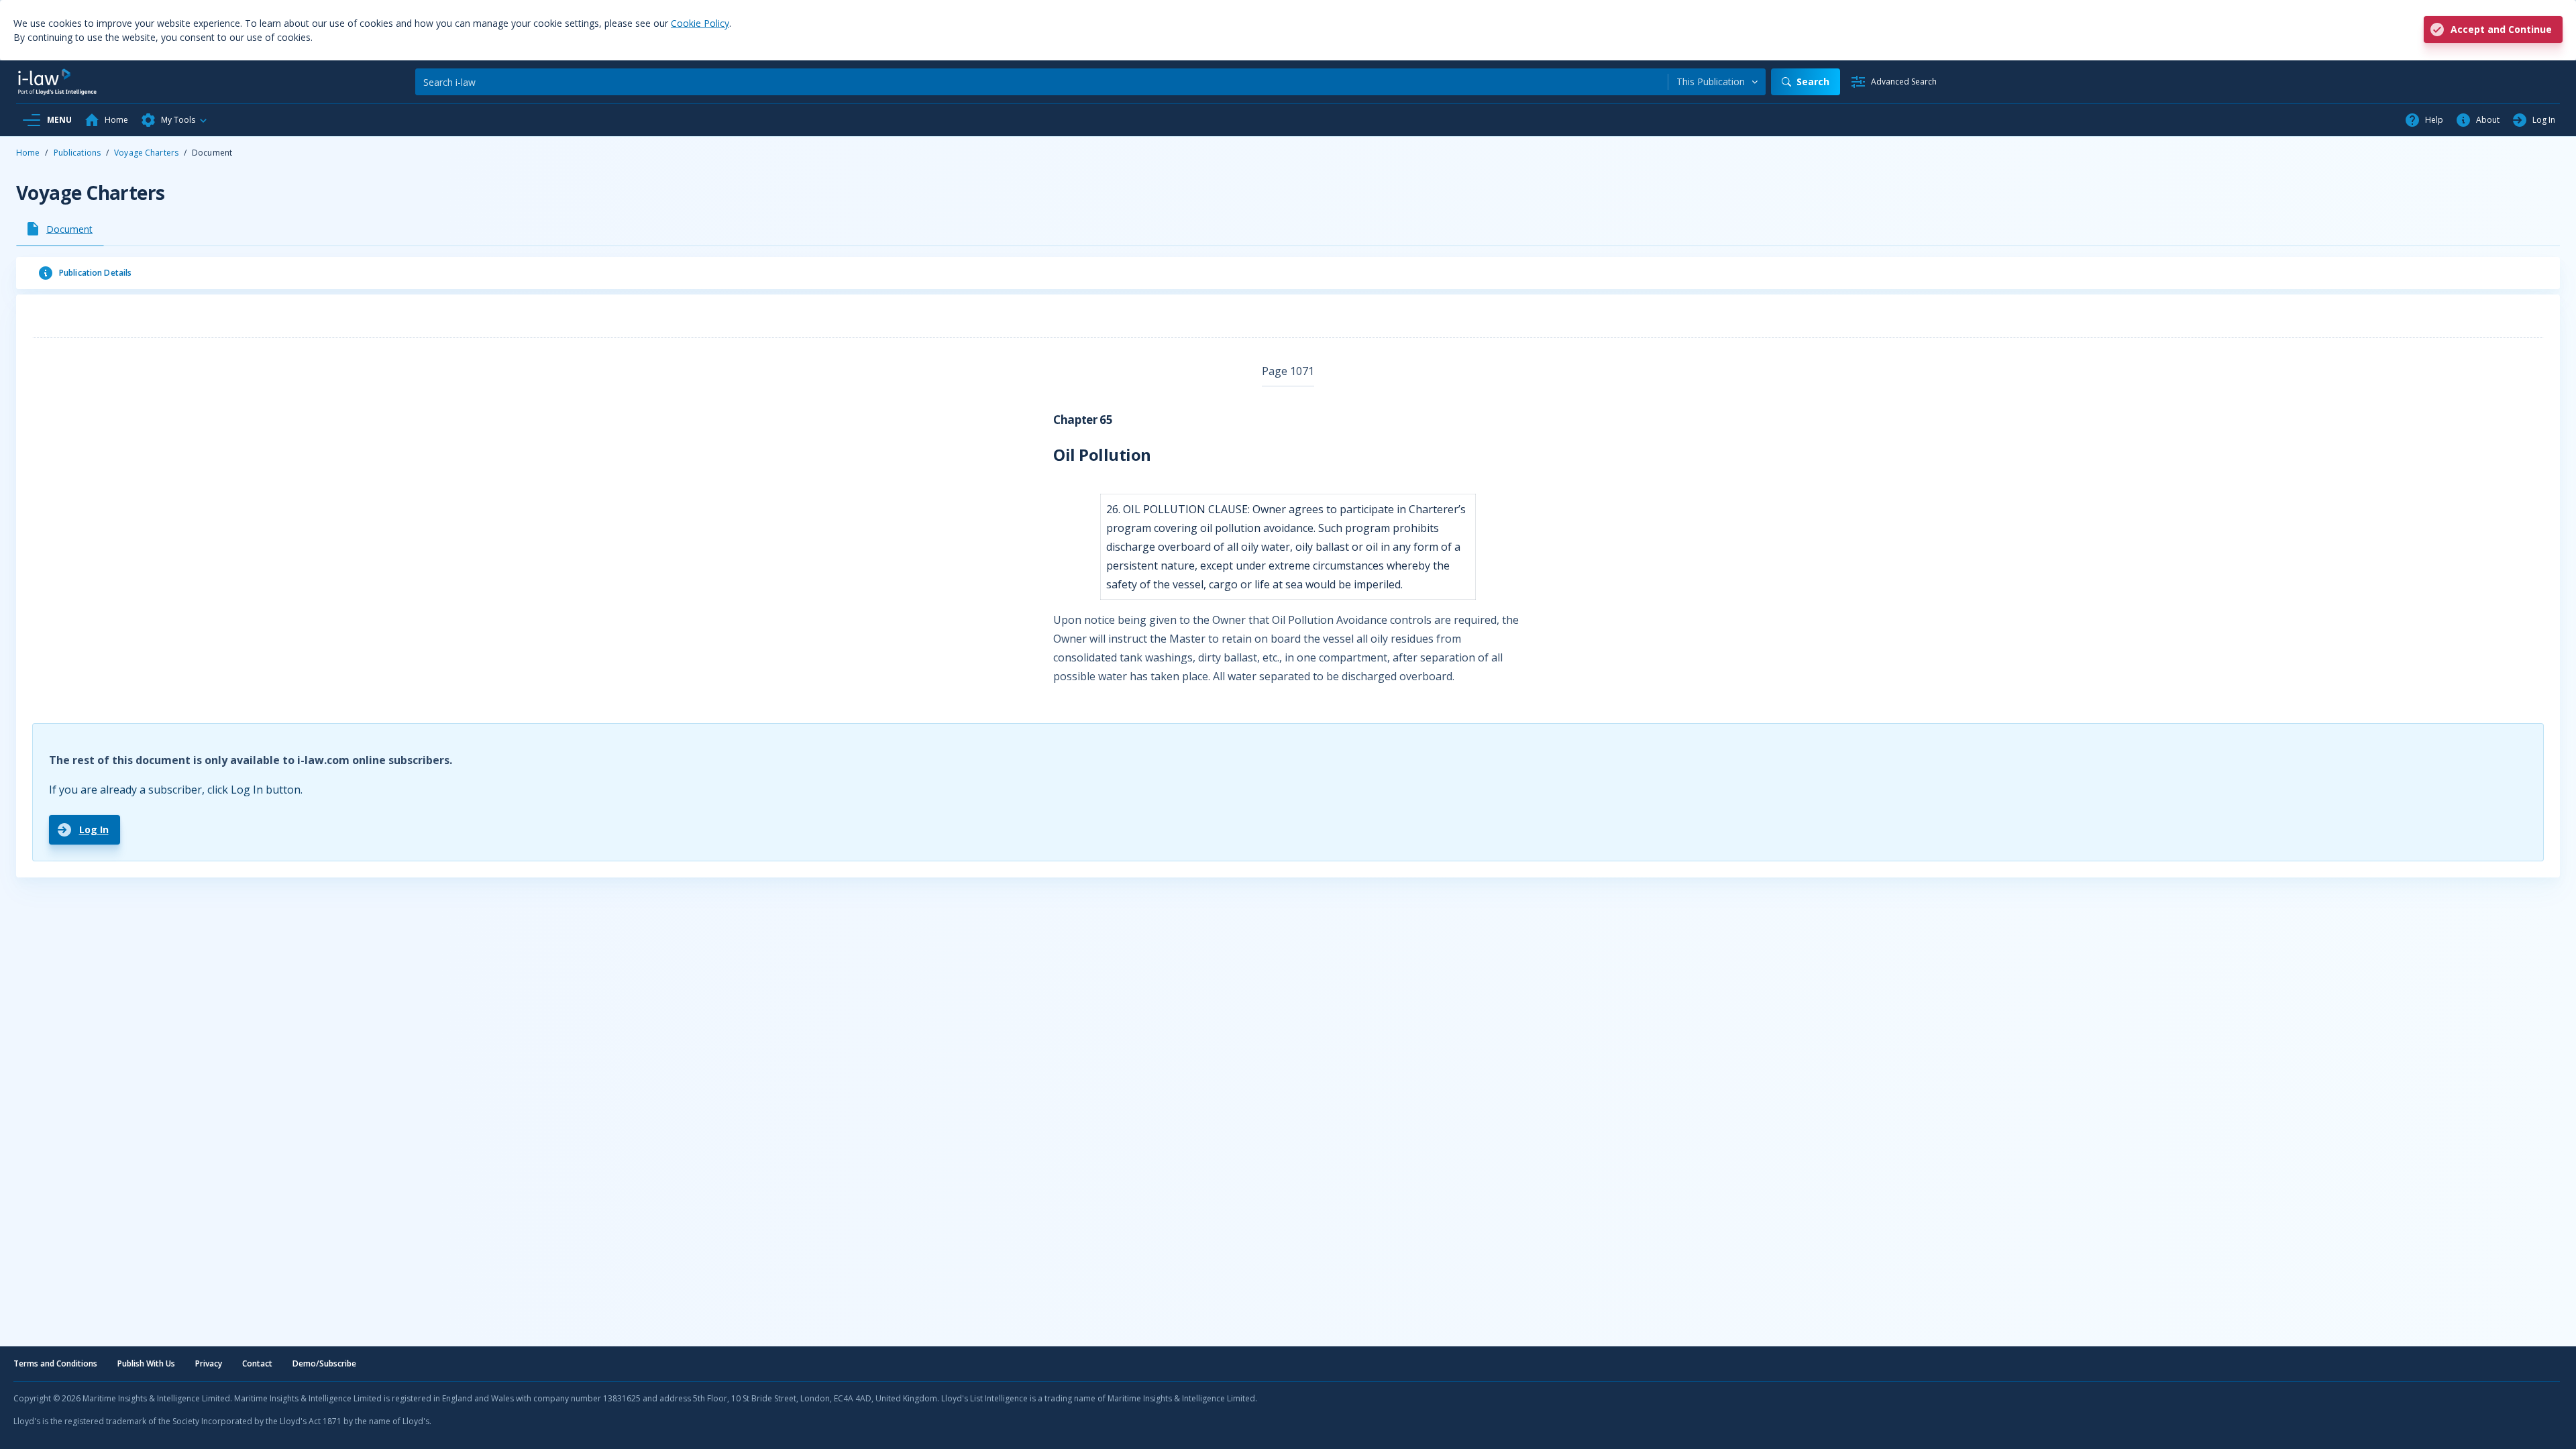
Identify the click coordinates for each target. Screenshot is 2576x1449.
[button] (174, 120)
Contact (257, 1363)
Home (28, 153)
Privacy (209, 1363)
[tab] (60, 229)
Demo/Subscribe (324, 1363)
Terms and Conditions (55, 1363)
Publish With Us (146, 1363)
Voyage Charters (146, 153)
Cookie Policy (700, 23)
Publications (77, 153)
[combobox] (1717, 82)
